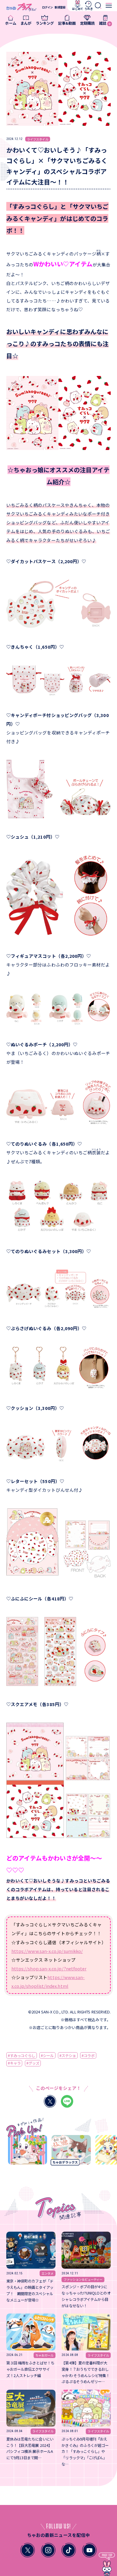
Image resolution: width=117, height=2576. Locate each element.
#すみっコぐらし (22, 2056)
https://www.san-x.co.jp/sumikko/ (47, 1951)
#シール (47, 2056)
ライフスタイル (38, 139)
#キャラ (14, 2063)
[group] (20, 2152)
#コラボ (88, 2056)
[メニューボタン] (109, 5)
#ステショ (68, 2056)
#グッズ (33, 2063)
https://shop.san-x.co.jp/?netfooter (49, 1968)
